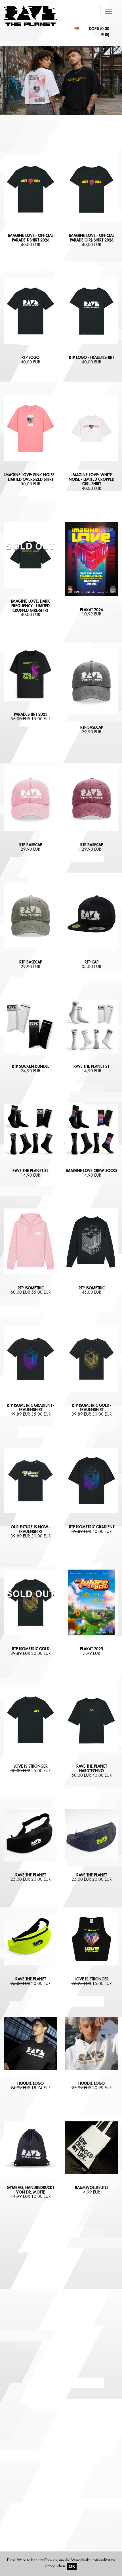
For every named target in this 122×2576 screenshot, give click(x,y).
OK (72, 2566)
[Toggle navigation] (108, 11)
